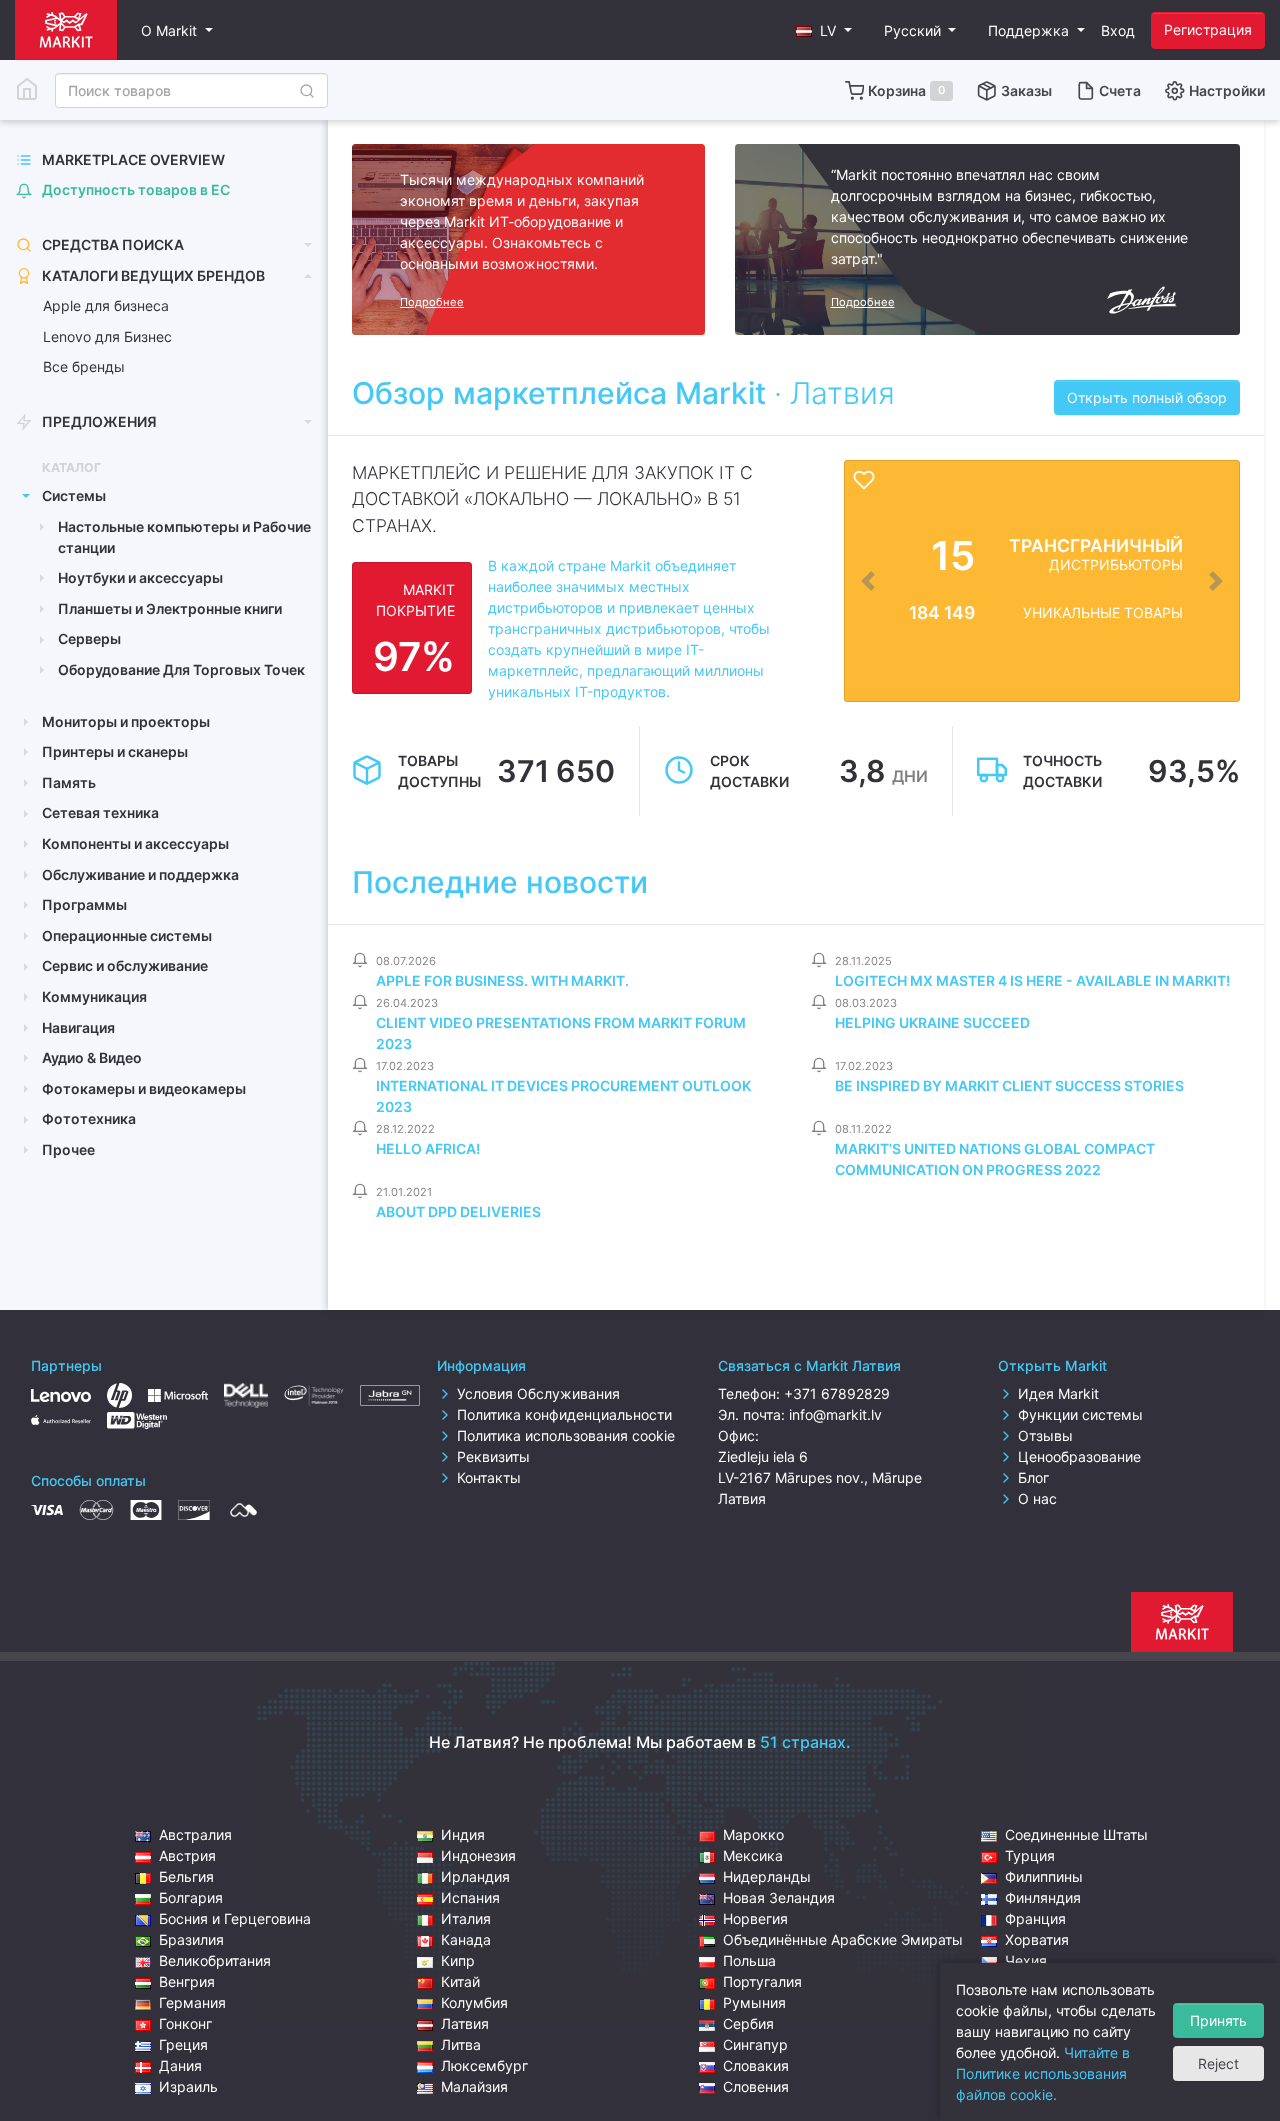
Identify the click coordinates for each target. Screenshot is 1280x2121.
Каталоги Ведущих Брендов (153, 275)
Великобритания (215, 1960)
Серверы (89, 638)
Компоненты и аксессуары (135, 843)
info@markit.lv (835, 1414)
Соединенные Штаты (1076, 1834)
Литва (461, 2044)
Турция (1030, 1855)
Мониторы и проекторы (126, 721)
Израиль (188, 2086)
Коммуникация (94, 996)
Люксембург (484, 2065)
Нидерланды (767, 1876)
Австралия (195, 1834)
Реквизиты (493, 1456)
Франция (1035, 1918)
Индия (463, 1834)
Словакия (756, 2065)
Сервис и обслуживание (125, 965)
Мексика (753, 1855)
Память (69, 782)
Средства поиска (113, 244)
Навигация (78, 1027)
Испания (470, 1897)
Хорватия (1037, 1939)
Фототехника (89, 1118)
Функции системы (1080, 1414)
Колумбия (474, 2002)
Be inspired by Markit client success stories (1009, 1085)
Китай (460, 1981)
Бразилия (191, 1939)
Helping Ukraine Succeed (932, 1022)
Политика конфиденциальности (564, 1414)
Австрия (187, 1855)
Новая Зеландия (779, 1897)
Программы (84, 904)
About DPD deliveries (458, 1211)
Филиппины (1044, 1876)
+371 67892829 (837, 1393)
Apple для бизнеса (106, 305)
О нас (1037, 1498)
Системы (74, 495)
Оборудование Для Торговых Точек (181, 669)
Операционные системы (127, 935)
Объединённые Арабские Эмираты (843, 1939)
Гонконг (185, 2023)
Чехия (1026, 1960)
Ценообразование (1079, 1456)
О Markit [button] (171, 30)
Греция (183, 2044)
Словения (756, 2086)
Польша (749, 1960)
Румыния (754, 2002)
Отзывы (1045, 1435)
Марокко (753, 1834)
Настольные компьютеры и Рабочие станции (184, 537)
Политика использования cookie (566, 1435)
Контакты (489, 1477)
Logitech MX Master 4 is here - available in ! (1032, 980)
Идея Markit (1058, 1393)
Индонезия (478, 1855)
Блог (1033, 1477)
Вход (1118, 30)
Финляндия (1043, 1897)
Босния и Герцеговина (235, 1918)
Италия (466, 1918)
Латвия (465, 2023)
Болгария (191, 1897)
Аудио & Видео (92, 1057)
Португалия (762, 1981)
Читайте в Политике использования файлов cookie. (1043, 2073)
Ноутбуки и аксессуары (140, 577)
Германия (192, 2002)
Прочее (68, 1149)
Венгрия (187, 1981)
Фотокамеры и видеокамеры (144, 1088)
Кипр (458, 1960)
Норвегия (755, 1918)
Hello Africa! (428, 1148)
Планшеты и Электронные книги (170, 608)
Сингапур (755, 2044)
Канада (466, 1939)
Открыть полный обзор (1147, 397)
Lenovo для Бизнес (107, 336)
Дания (180, 2065)
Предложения (99, 421)
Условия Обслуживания (538, 1393)
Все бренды (84, 366)
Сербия (748, 2023)
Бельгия (186, 1876)
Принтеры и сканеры (115, 751)
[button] (824, 30)
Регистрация (1208, 29)
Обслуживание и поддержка (140, 874)
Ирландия (475, 1876)
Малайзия (474, 2086)
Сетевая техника (100, 812)
